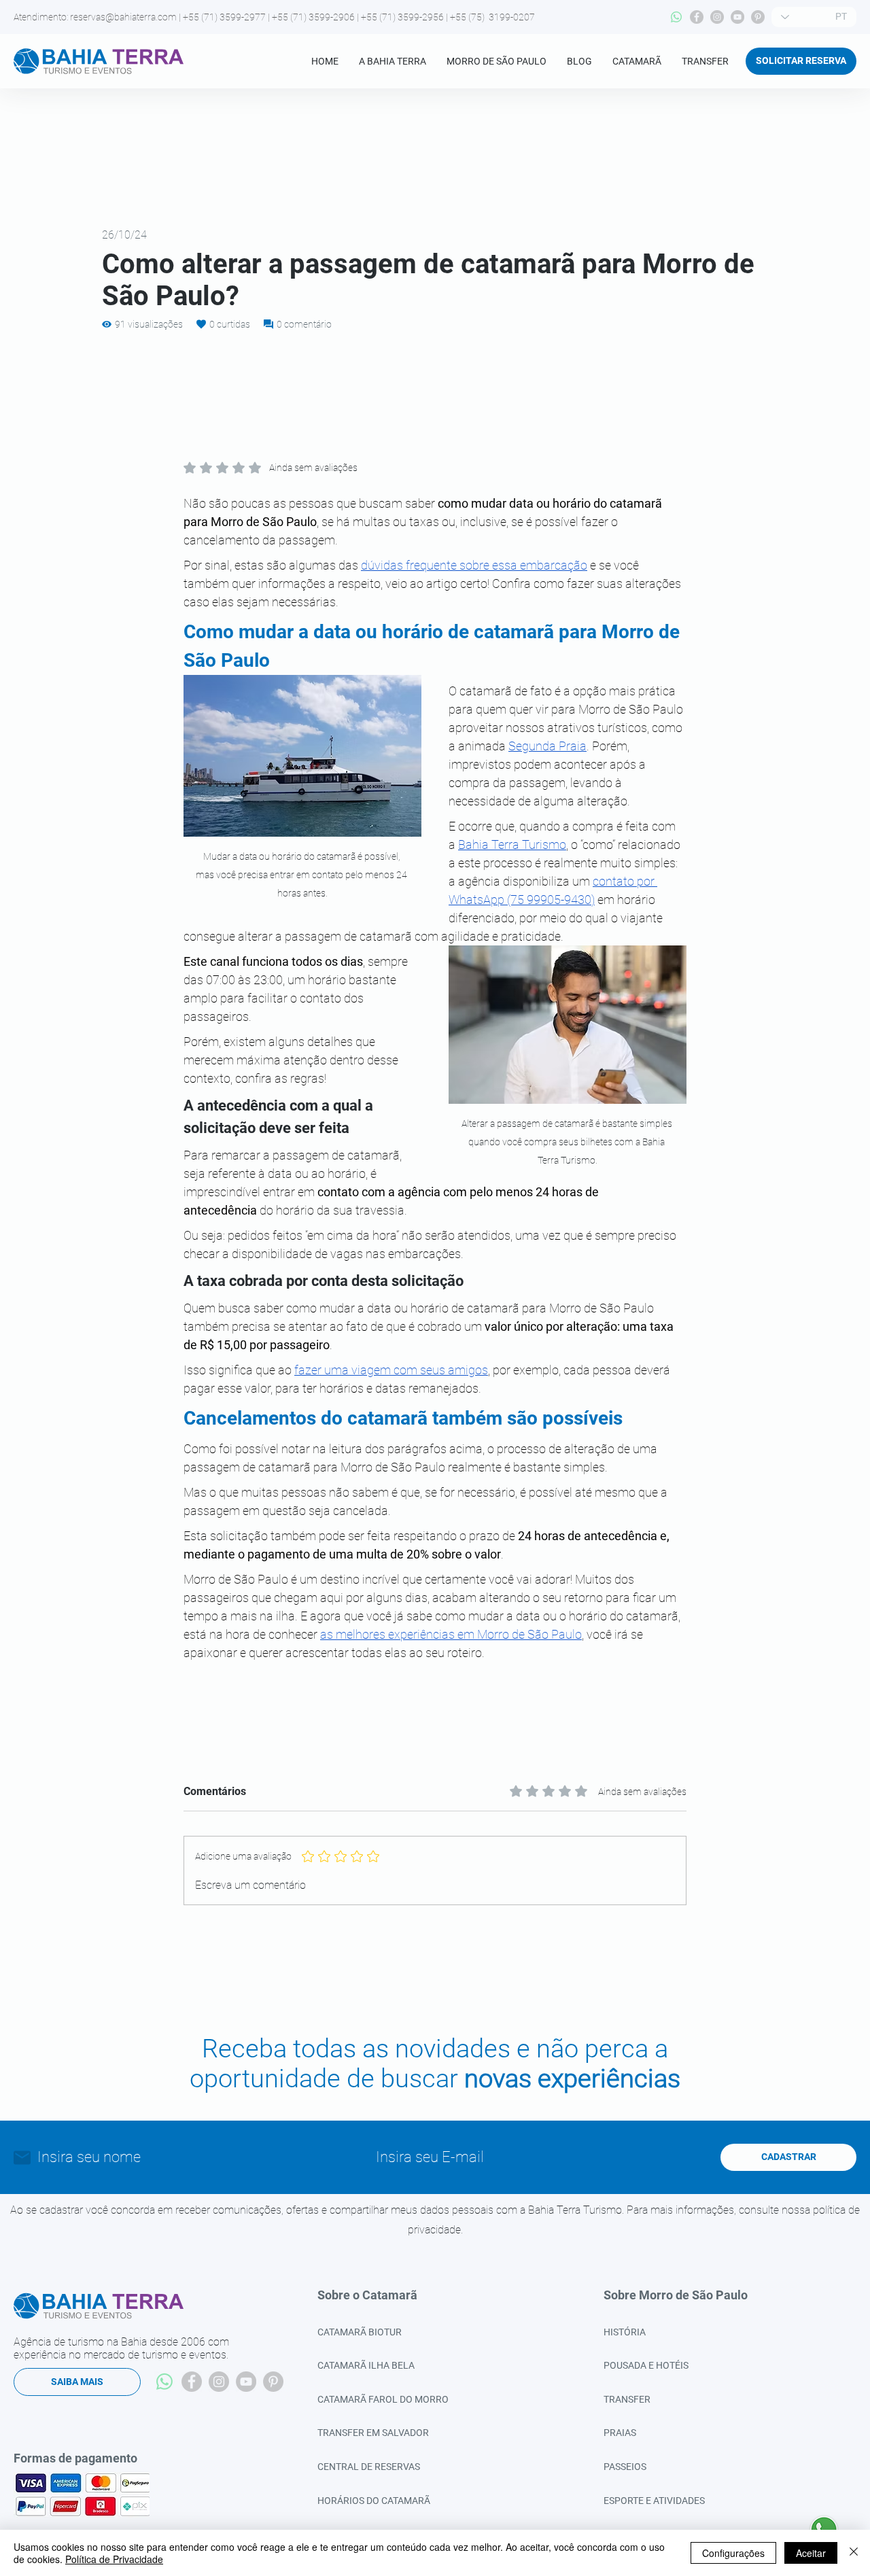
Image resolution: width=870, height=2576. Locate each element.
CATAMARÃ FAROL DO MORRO (383, 2399)
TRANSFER (627, 2399)
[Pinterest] (758, 17)
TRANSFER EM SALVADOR (373, 2433)
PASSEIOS (625, 2467)
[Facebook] (697, 17)
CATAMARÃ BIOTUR (360, 2332)
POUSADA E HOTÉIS (646, 2365)
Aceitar (811, 2553)
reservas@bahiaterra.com (123, 17)
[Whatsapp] (676, 17)
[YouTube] (737, 17)
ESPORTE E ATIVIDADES (654, 2501)
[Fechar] (854, 2553)
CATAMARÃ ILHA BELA (366, 2365)
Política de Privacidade (114, 2559)
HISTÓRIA (625, 2332)
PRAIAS (620, 2433)
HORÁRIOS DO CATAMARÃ (374, 2501)
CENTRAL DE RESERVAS (369, 2467)
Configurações (733, 2553)
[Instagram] (717, 17)
